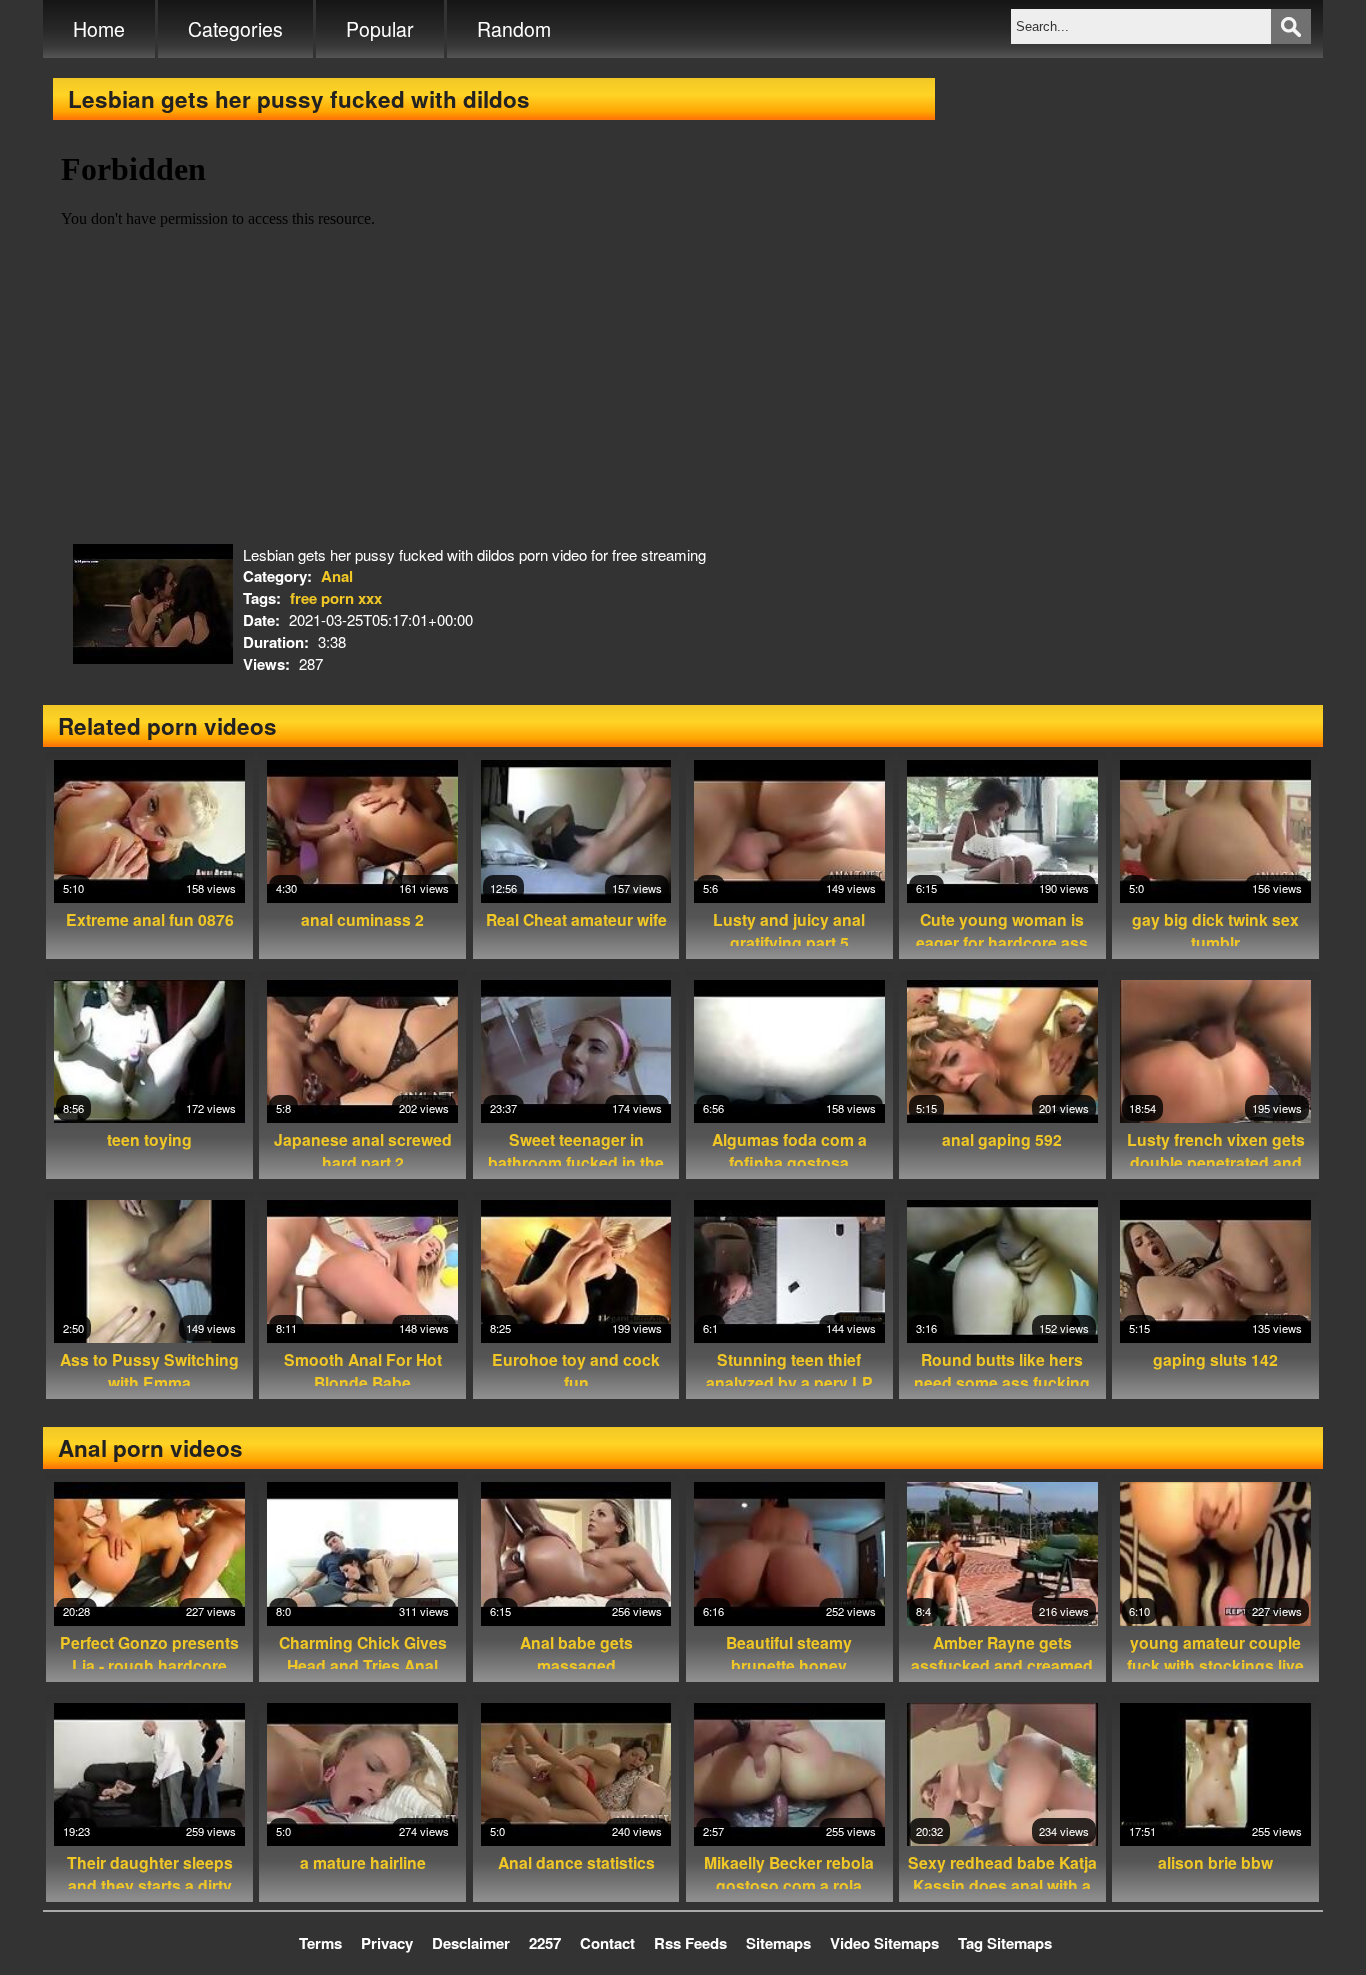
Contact (607, 1943)
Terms (320, 1943)
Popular (380, 29)
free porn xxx (336, 598)
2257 (545, 1943)
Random (514, 29)
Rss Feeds (690, 1943)
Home (99, 29)
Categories (235, 29)
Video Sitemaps (884, 1943)
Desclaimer (471, 1943)
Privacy (387, 1943)
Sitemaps (778, 1943)
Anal (337, 576)
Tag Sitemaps (1005, 1943)
